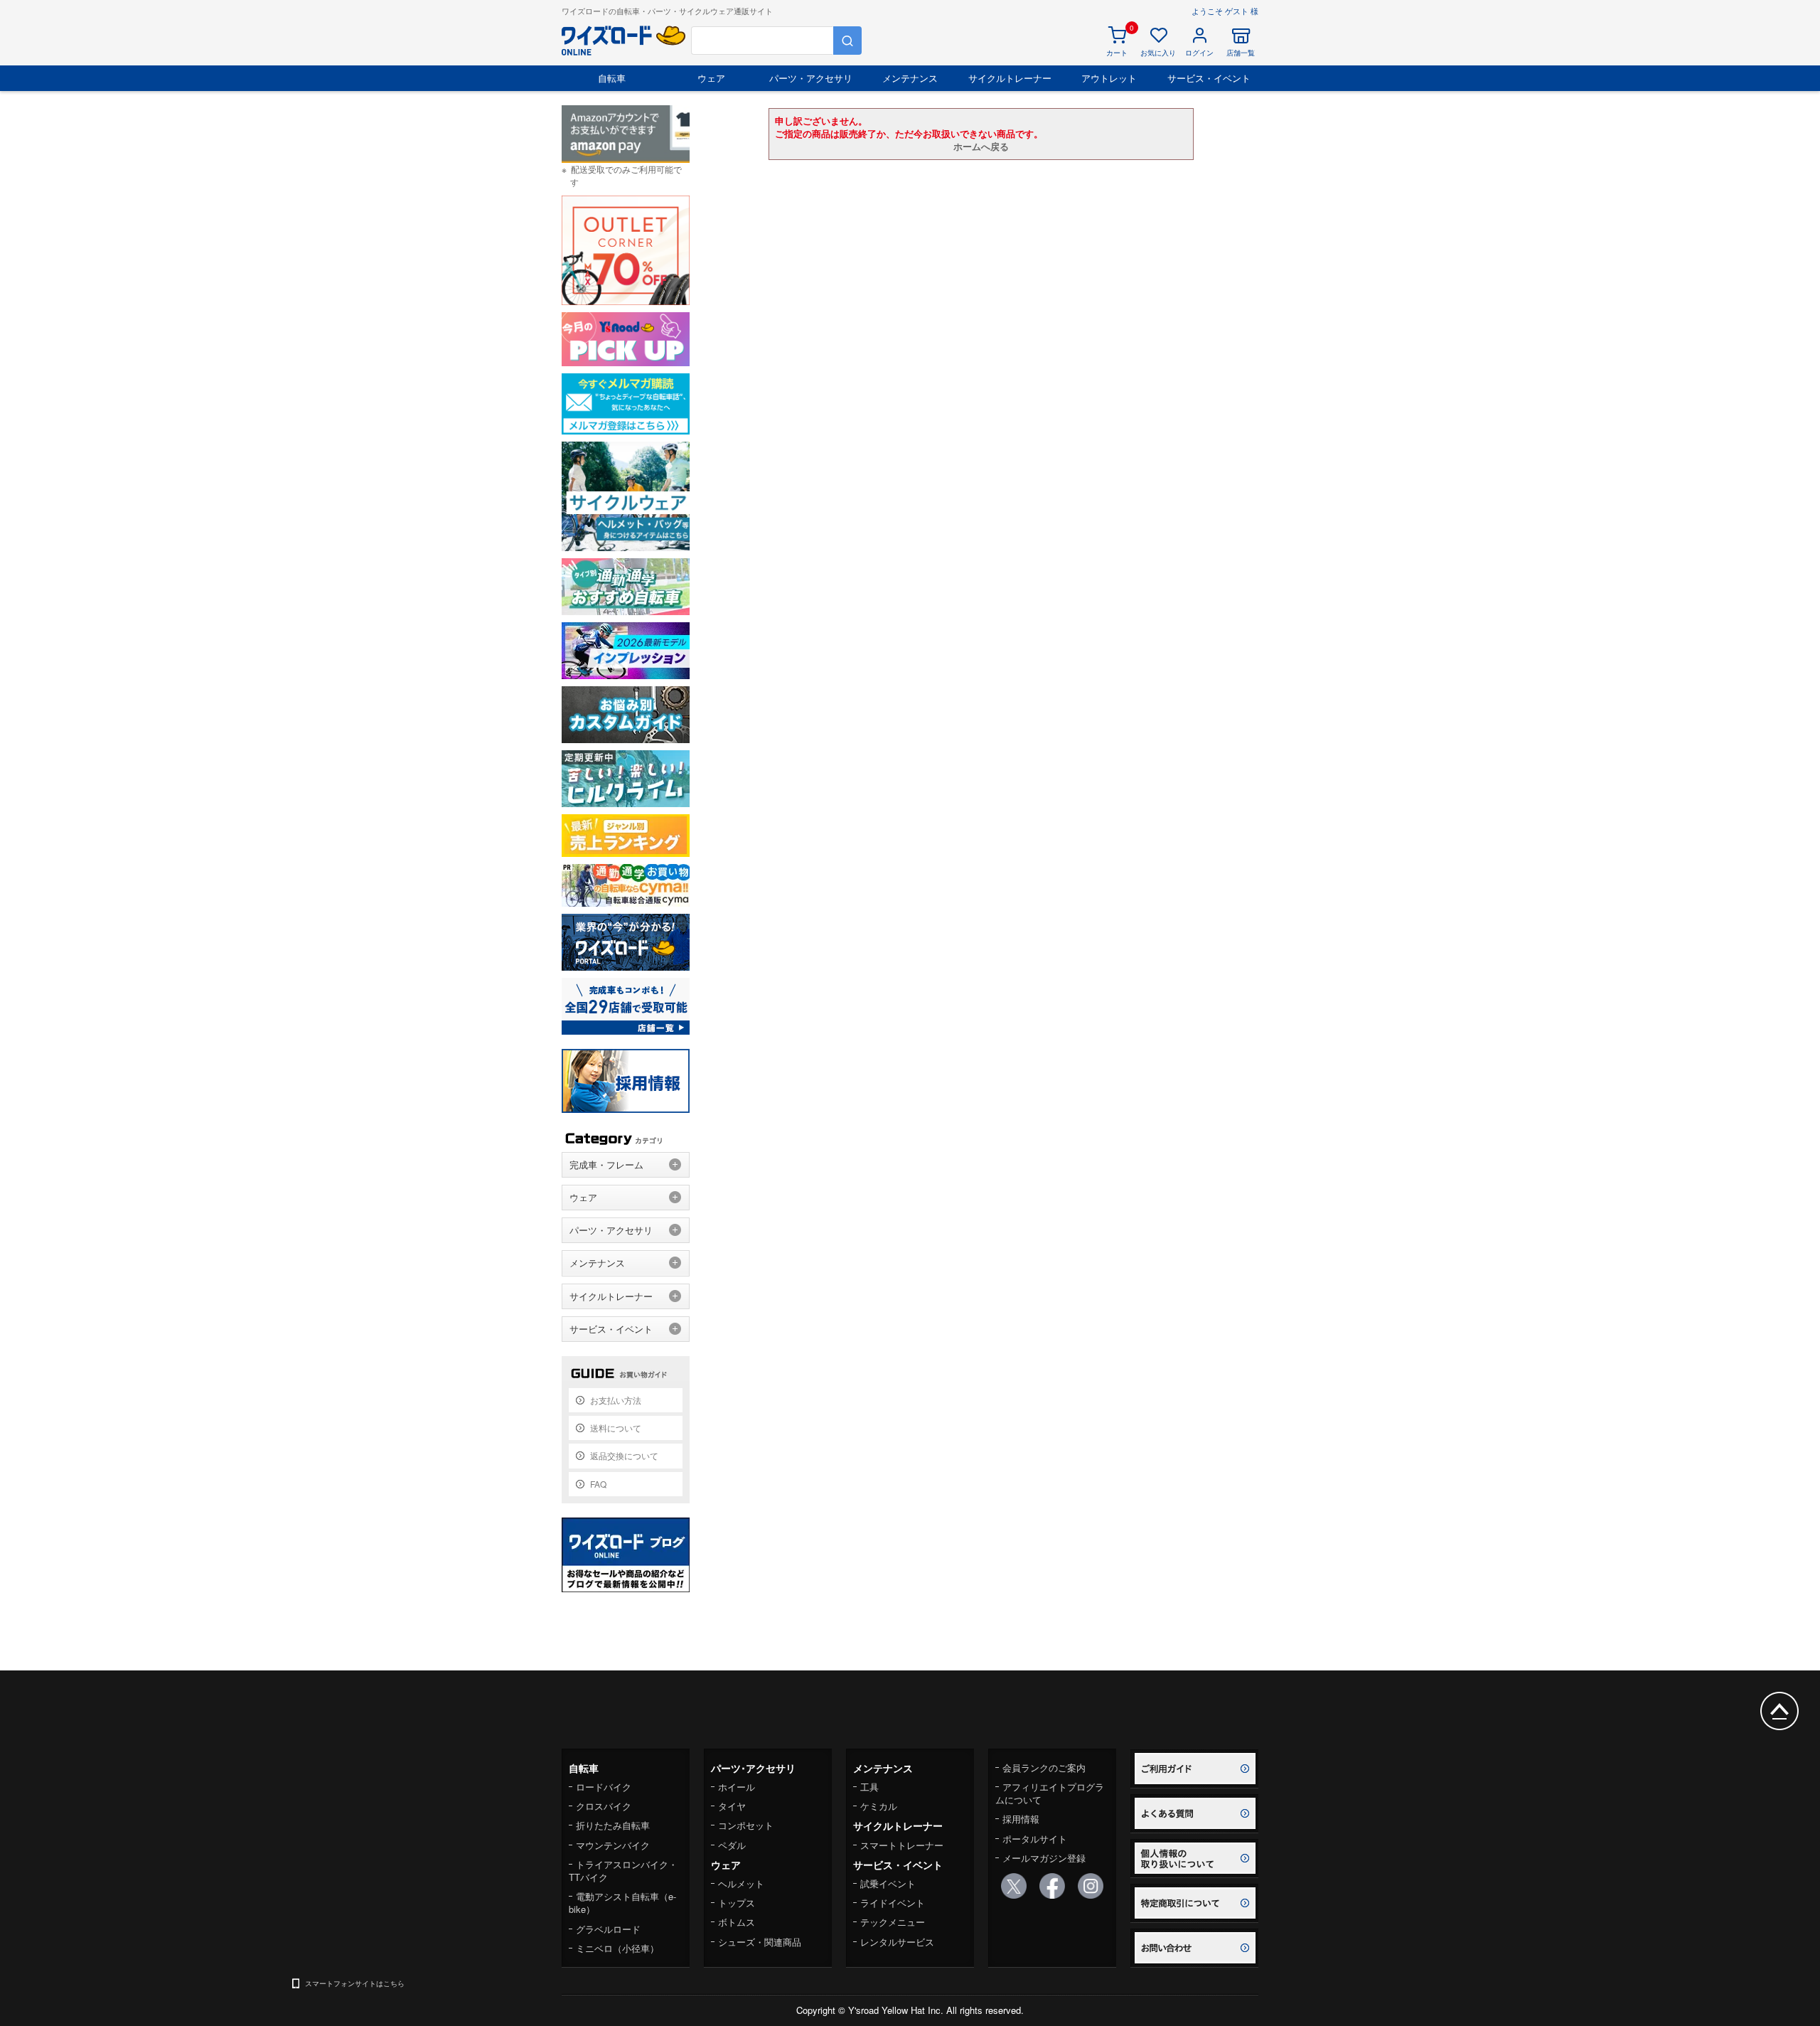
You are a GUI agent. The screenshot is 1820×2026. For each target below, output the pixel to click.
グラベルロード (608, 1929)
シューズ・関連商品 (760, 1942)
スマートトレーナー (902, 1845)
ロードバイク (604, 1787)
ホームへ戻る (981, 146)
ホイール (737, 1787)
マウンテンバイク (613, 1845)
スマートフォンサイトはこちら (355, 1983)
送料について (616, 1428)
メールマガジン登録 (1044, 1858)
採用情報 (1021, 1819)
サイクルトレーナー (1010, 78)
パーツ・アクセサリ (811, 78)
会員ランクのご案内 (1044, 1768)
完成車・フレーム (606, 1164)
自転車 (612, 78)
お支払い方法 (616, 1400)
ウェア (711, 78)
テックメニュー (893, 1922)
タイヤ (732, 1806)
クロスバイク (604, 1806)
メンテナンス (910, 78)
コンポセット (746, 1825)
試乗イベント (888, 1883)
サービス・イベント (1209, 78)
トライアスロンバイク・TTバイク (623, 1871)
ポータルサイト (1035, 1839)
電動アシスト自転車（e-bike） (622, 1903)
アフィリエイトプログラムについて (1050, 1793)
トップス (737, 1903)
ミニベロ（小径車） (617, 1948)
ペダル (732, 1845)
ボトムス (737, 1922)
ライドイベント (893, 1903)
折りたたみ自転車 (613, 1825)
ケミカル (879, 1806)
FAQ (598, 1484)
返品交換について (624, 1455)
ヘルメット (741, 1883)
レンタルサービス (897, 1942)
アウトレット (1109, 78)
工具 (869, 1787)
